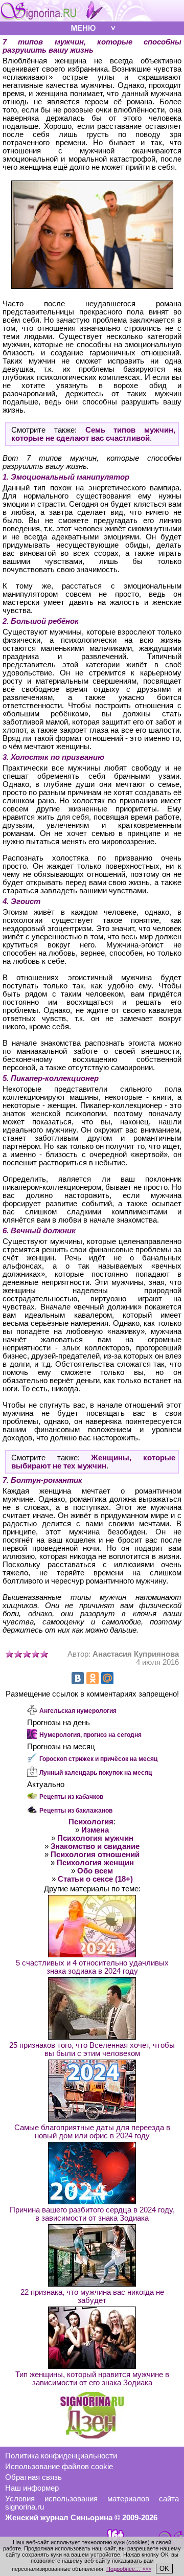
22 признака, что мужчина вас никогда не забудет (92, 2296)
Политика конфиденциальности (61, 2456)
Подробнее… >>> (129, 2569)
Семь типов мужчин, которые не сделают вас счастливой (93, 434)
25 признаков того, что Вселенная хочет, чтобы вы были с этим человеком (92, 2049)
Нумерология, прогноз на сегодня (90, 1735)
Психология (91, 1822)
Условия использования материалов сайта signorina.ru (92, 2503)
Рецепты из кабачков (71, 1797)
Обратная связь (33, 2477)
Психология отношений (95, 1855)
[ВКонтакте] (78, 1678)
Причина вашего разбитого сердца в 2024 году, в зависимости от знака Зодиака (92, 2214)
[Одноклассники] (93, 1678)
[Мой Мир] (107, 1678)
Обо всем (95, 1871)
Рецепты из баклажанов (76, 1811)
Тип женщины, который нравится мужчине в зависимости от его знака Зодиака (92, 2379)
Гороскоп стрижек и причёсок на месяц (98, 1759)
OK (164, 2569)
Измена (95, 1830)
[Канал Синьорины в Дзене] (92, 2436)
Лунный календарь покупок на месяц (96, 1773)
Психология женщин (95, 1863)
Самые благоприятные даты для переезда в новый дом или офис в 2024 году (92, 2132)
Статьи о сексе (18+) (95, 1879)
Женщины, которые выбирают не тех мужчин (93, 1462)
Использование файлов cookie (59, 2467)
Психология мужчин (95, 1838)
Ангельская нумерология (78, 1711)
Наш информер (32, 2488)
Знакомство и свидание (95, 1846)
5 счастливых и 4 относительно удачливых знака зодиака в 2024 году (92, 1967)
